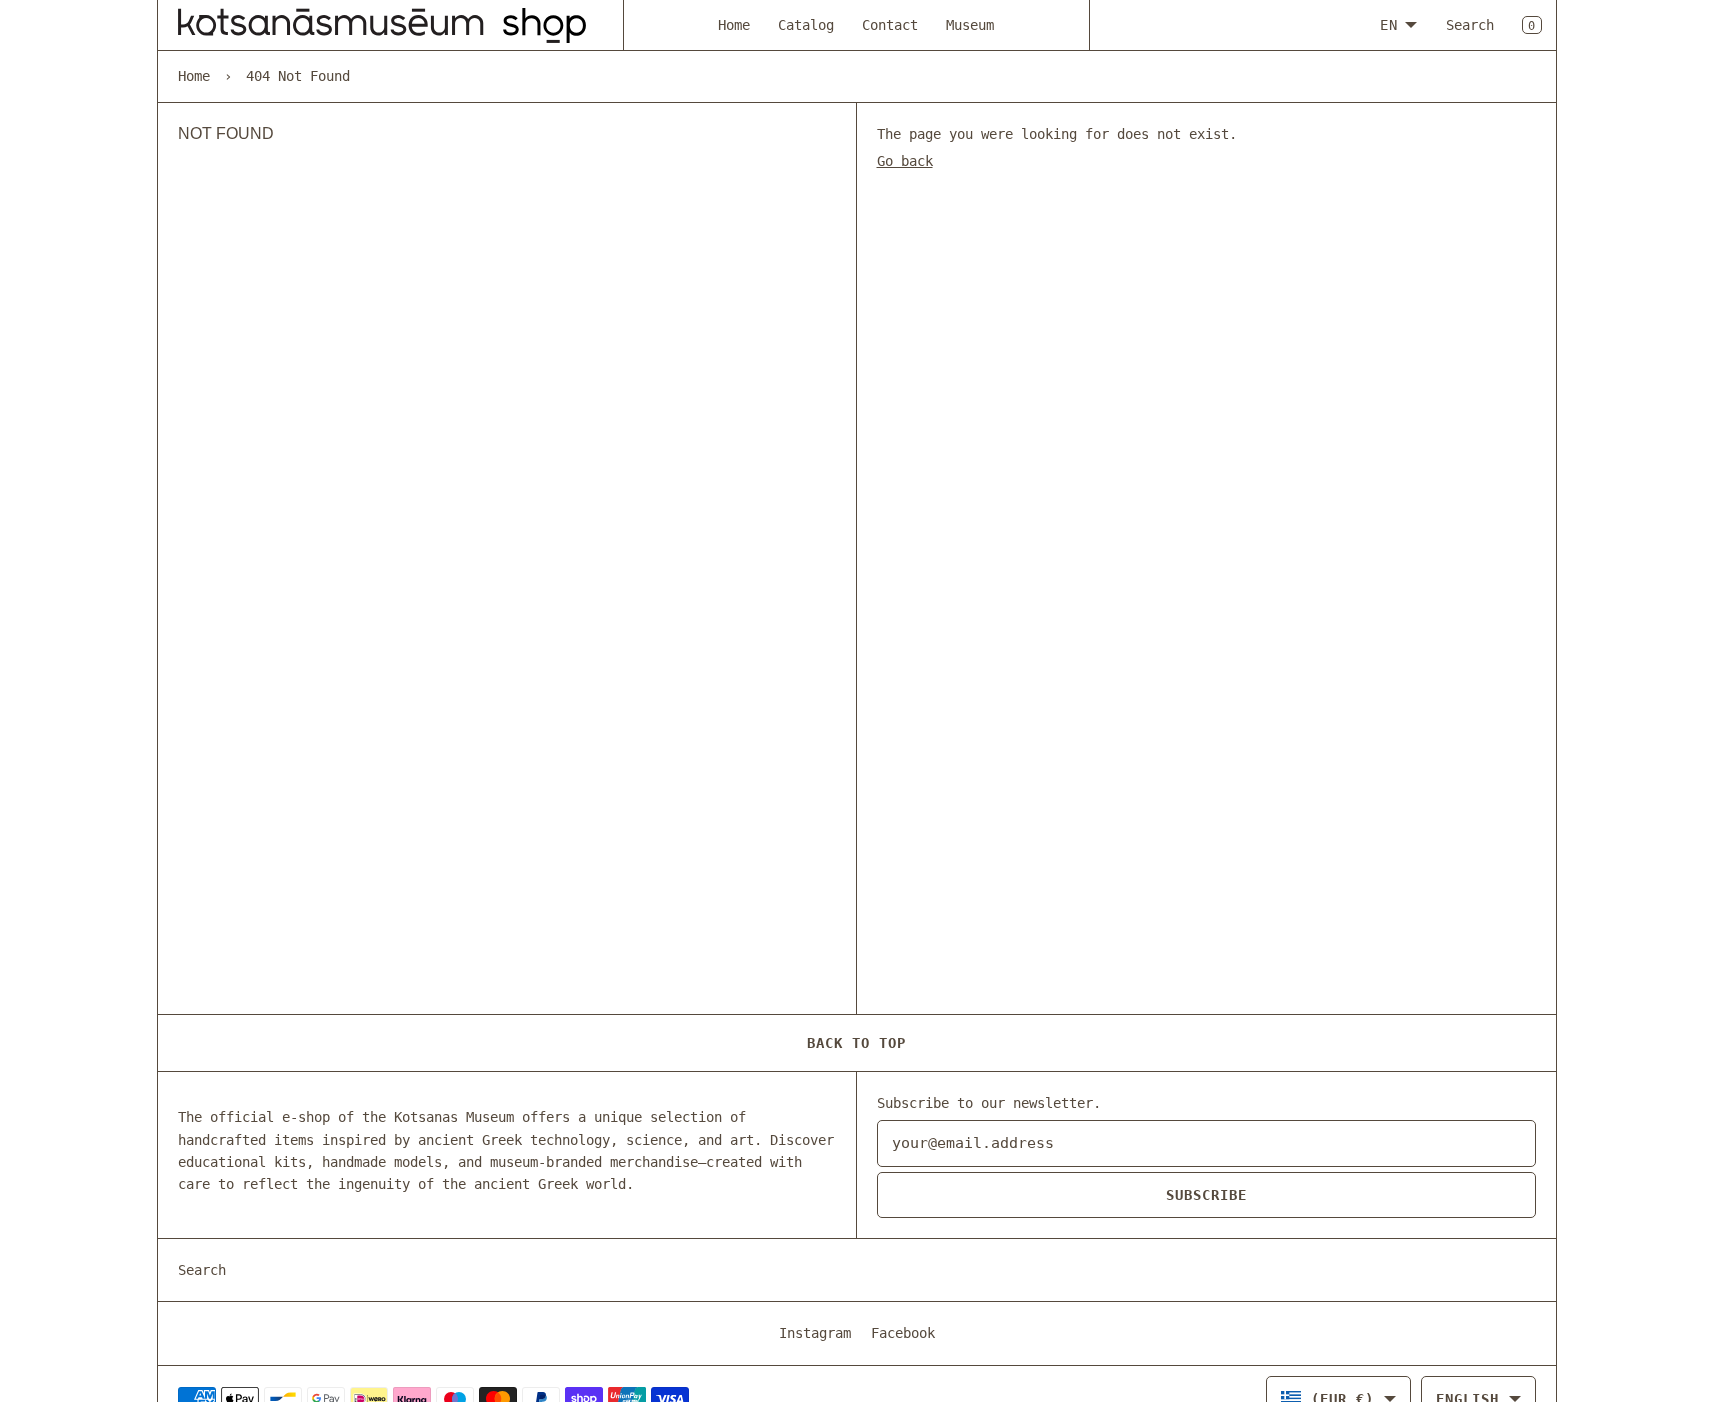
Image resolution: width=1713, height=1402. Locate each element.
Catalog (806, 25)
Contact (890, 25)
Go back (905, 161)
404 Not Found (298, 76)
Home (734, 25)
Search (1470, 25)
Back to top (856, 1043)
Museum (970, 25)
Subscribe (1206, 1195)
